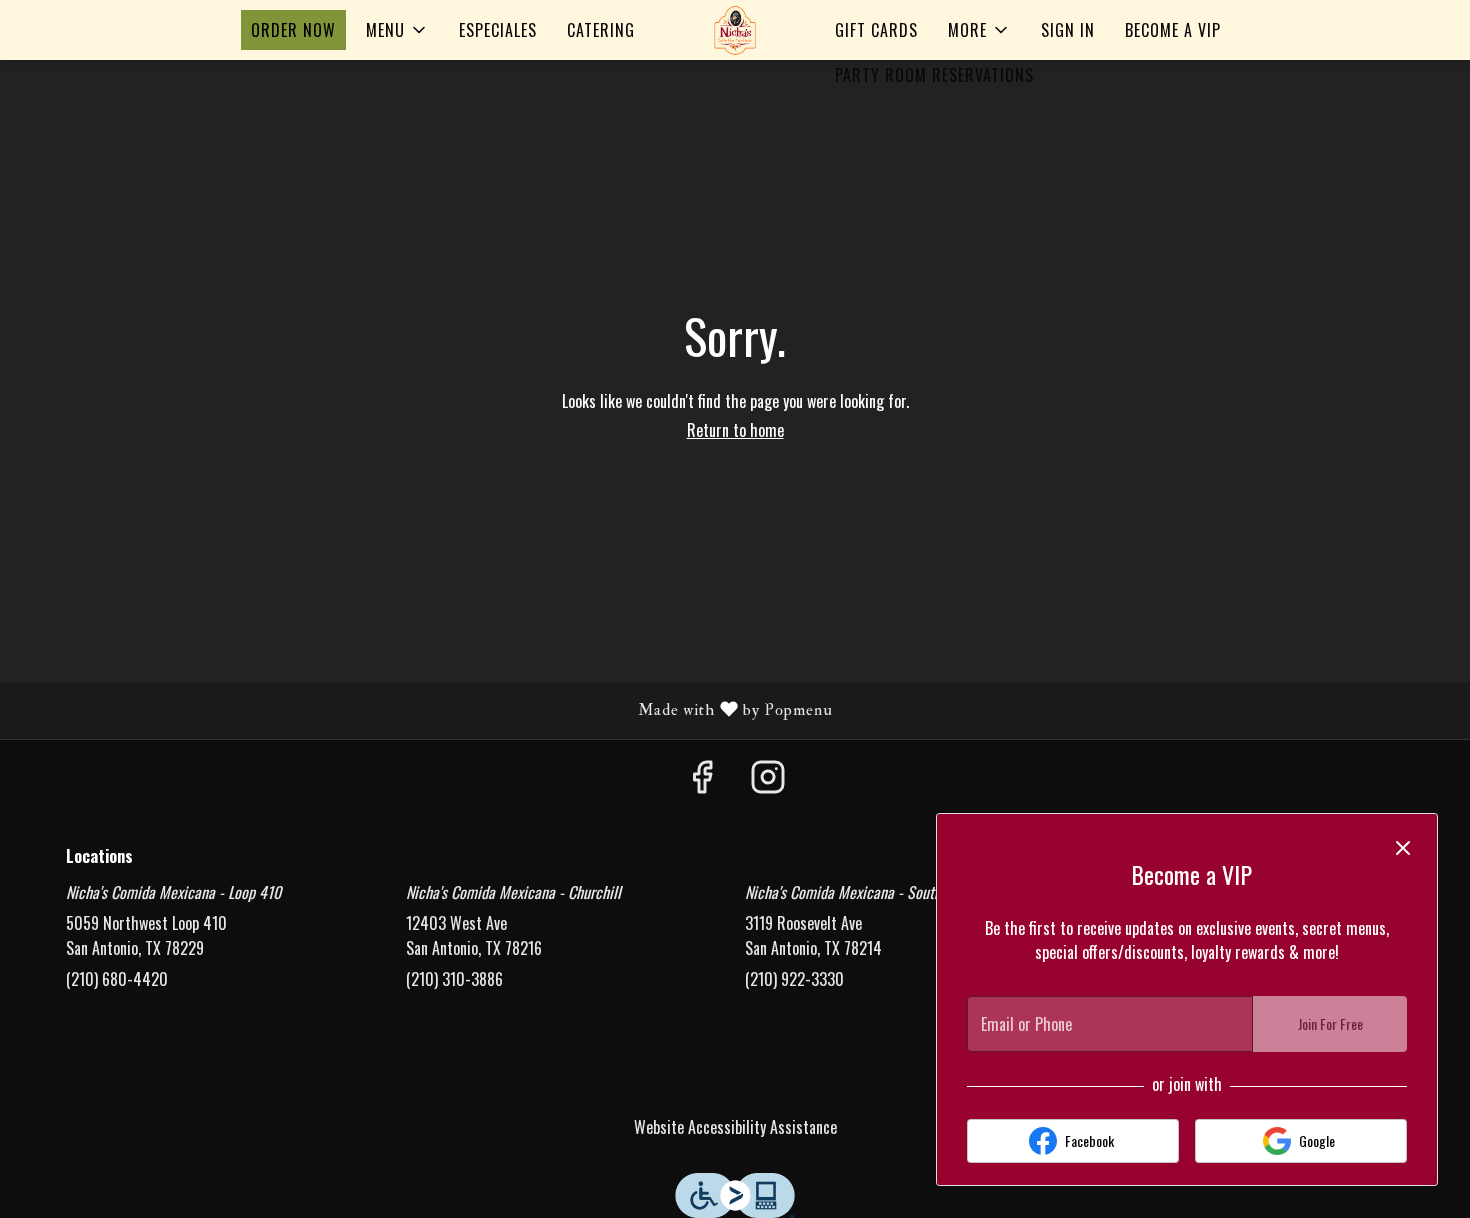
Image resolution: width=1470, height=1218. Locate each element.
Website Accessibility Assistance (735, 1127)
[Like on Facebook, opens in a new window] (702, 779)
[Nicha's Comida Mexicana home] (735, 30)
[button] (397, 30)
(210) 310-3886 (454, 979)
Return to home (735, 430)
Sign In (1068, 30)
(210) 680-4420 (117, 979)
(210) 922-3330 (794, 979)
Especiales (498, 30)
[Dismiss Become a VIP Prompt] (1403, 848)
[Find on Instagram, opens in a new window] (768, 779)
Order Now (293, 30)
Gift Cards (876, 30)
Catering (601, 30)
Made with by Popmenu (424, 710)
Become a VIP (1173, 30)
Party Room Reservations (934, 75)
